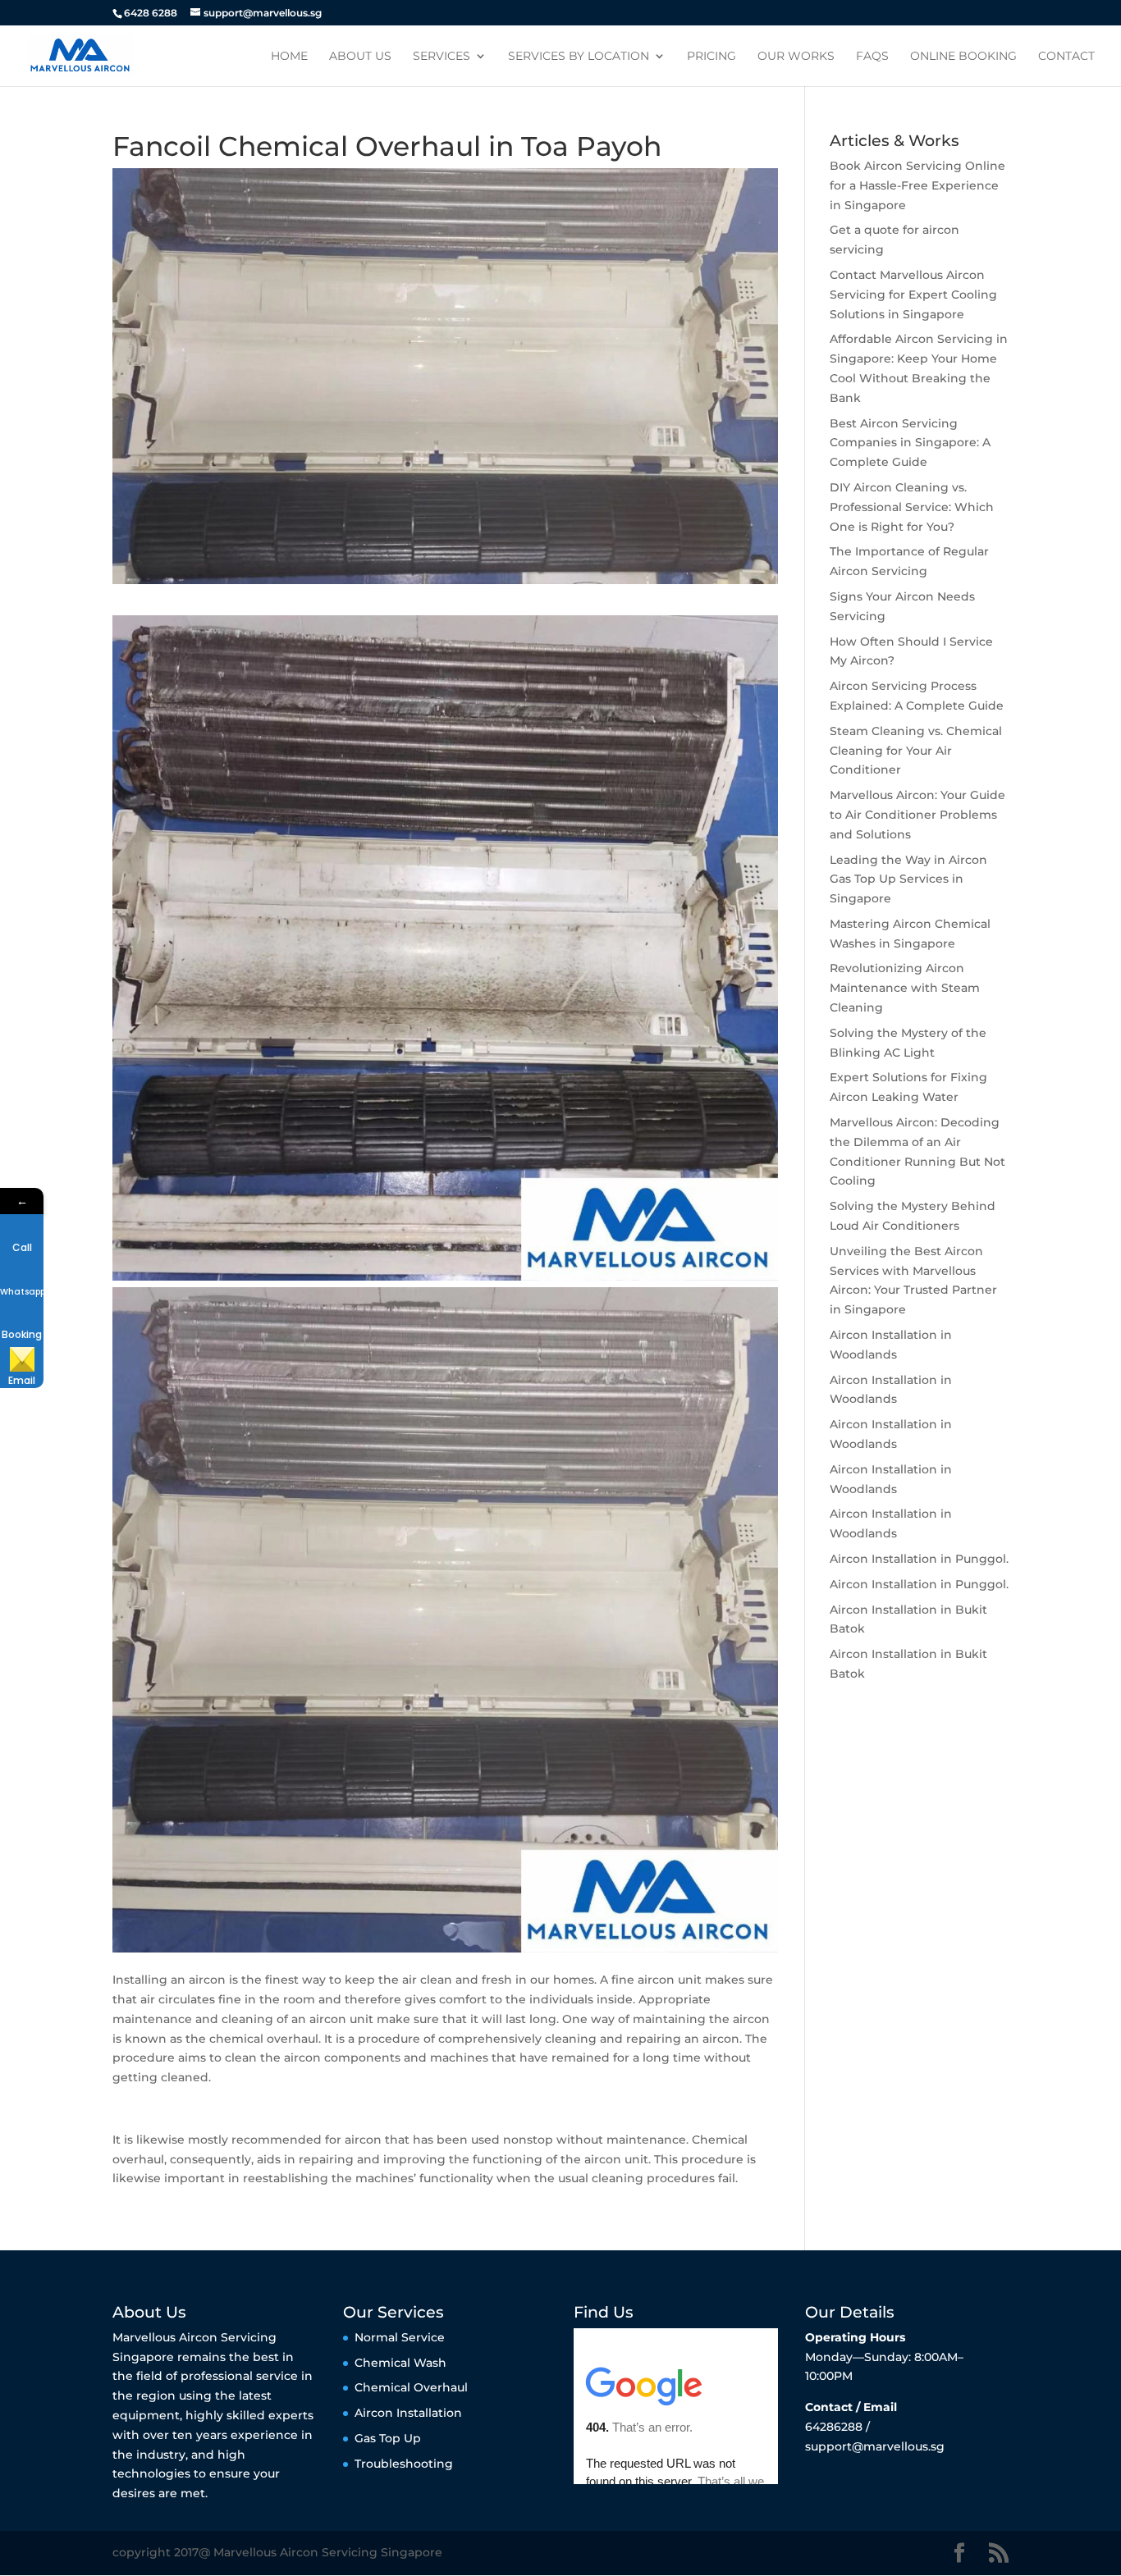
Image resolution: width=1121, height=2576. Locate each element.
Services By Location (579, 57)
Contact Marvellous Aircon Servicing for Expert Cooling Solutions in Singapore (913, 295)
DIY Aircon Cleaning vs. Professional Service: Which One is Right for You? (912, 507)
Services (442, 57)
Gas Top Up (388, 2438)
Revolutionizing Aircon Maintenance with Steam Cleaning (905, 988)
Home (289, 57)
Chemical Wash (400, 2363)
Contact (1066, 57)
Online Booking (963, 57)
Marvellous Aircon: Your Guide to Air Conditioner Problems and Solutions (917, 815)
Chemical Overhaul (411, 2387)
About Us (360, 57)
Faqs (872, 57)
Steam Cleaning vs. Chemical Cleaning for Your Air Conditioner (916, 751)
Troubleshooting (404, 2464)
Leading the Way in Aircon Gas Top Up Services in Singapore (908, 879)
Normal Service (400, 2337)
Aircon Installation (408, 2413)
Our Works (796, 57)
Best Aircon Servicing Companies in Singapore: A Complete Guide (910, 443)
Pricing (711, 57)
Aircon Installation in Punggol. (919, 1559)
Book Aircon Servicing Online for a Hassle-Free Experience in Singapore (917, 185)
